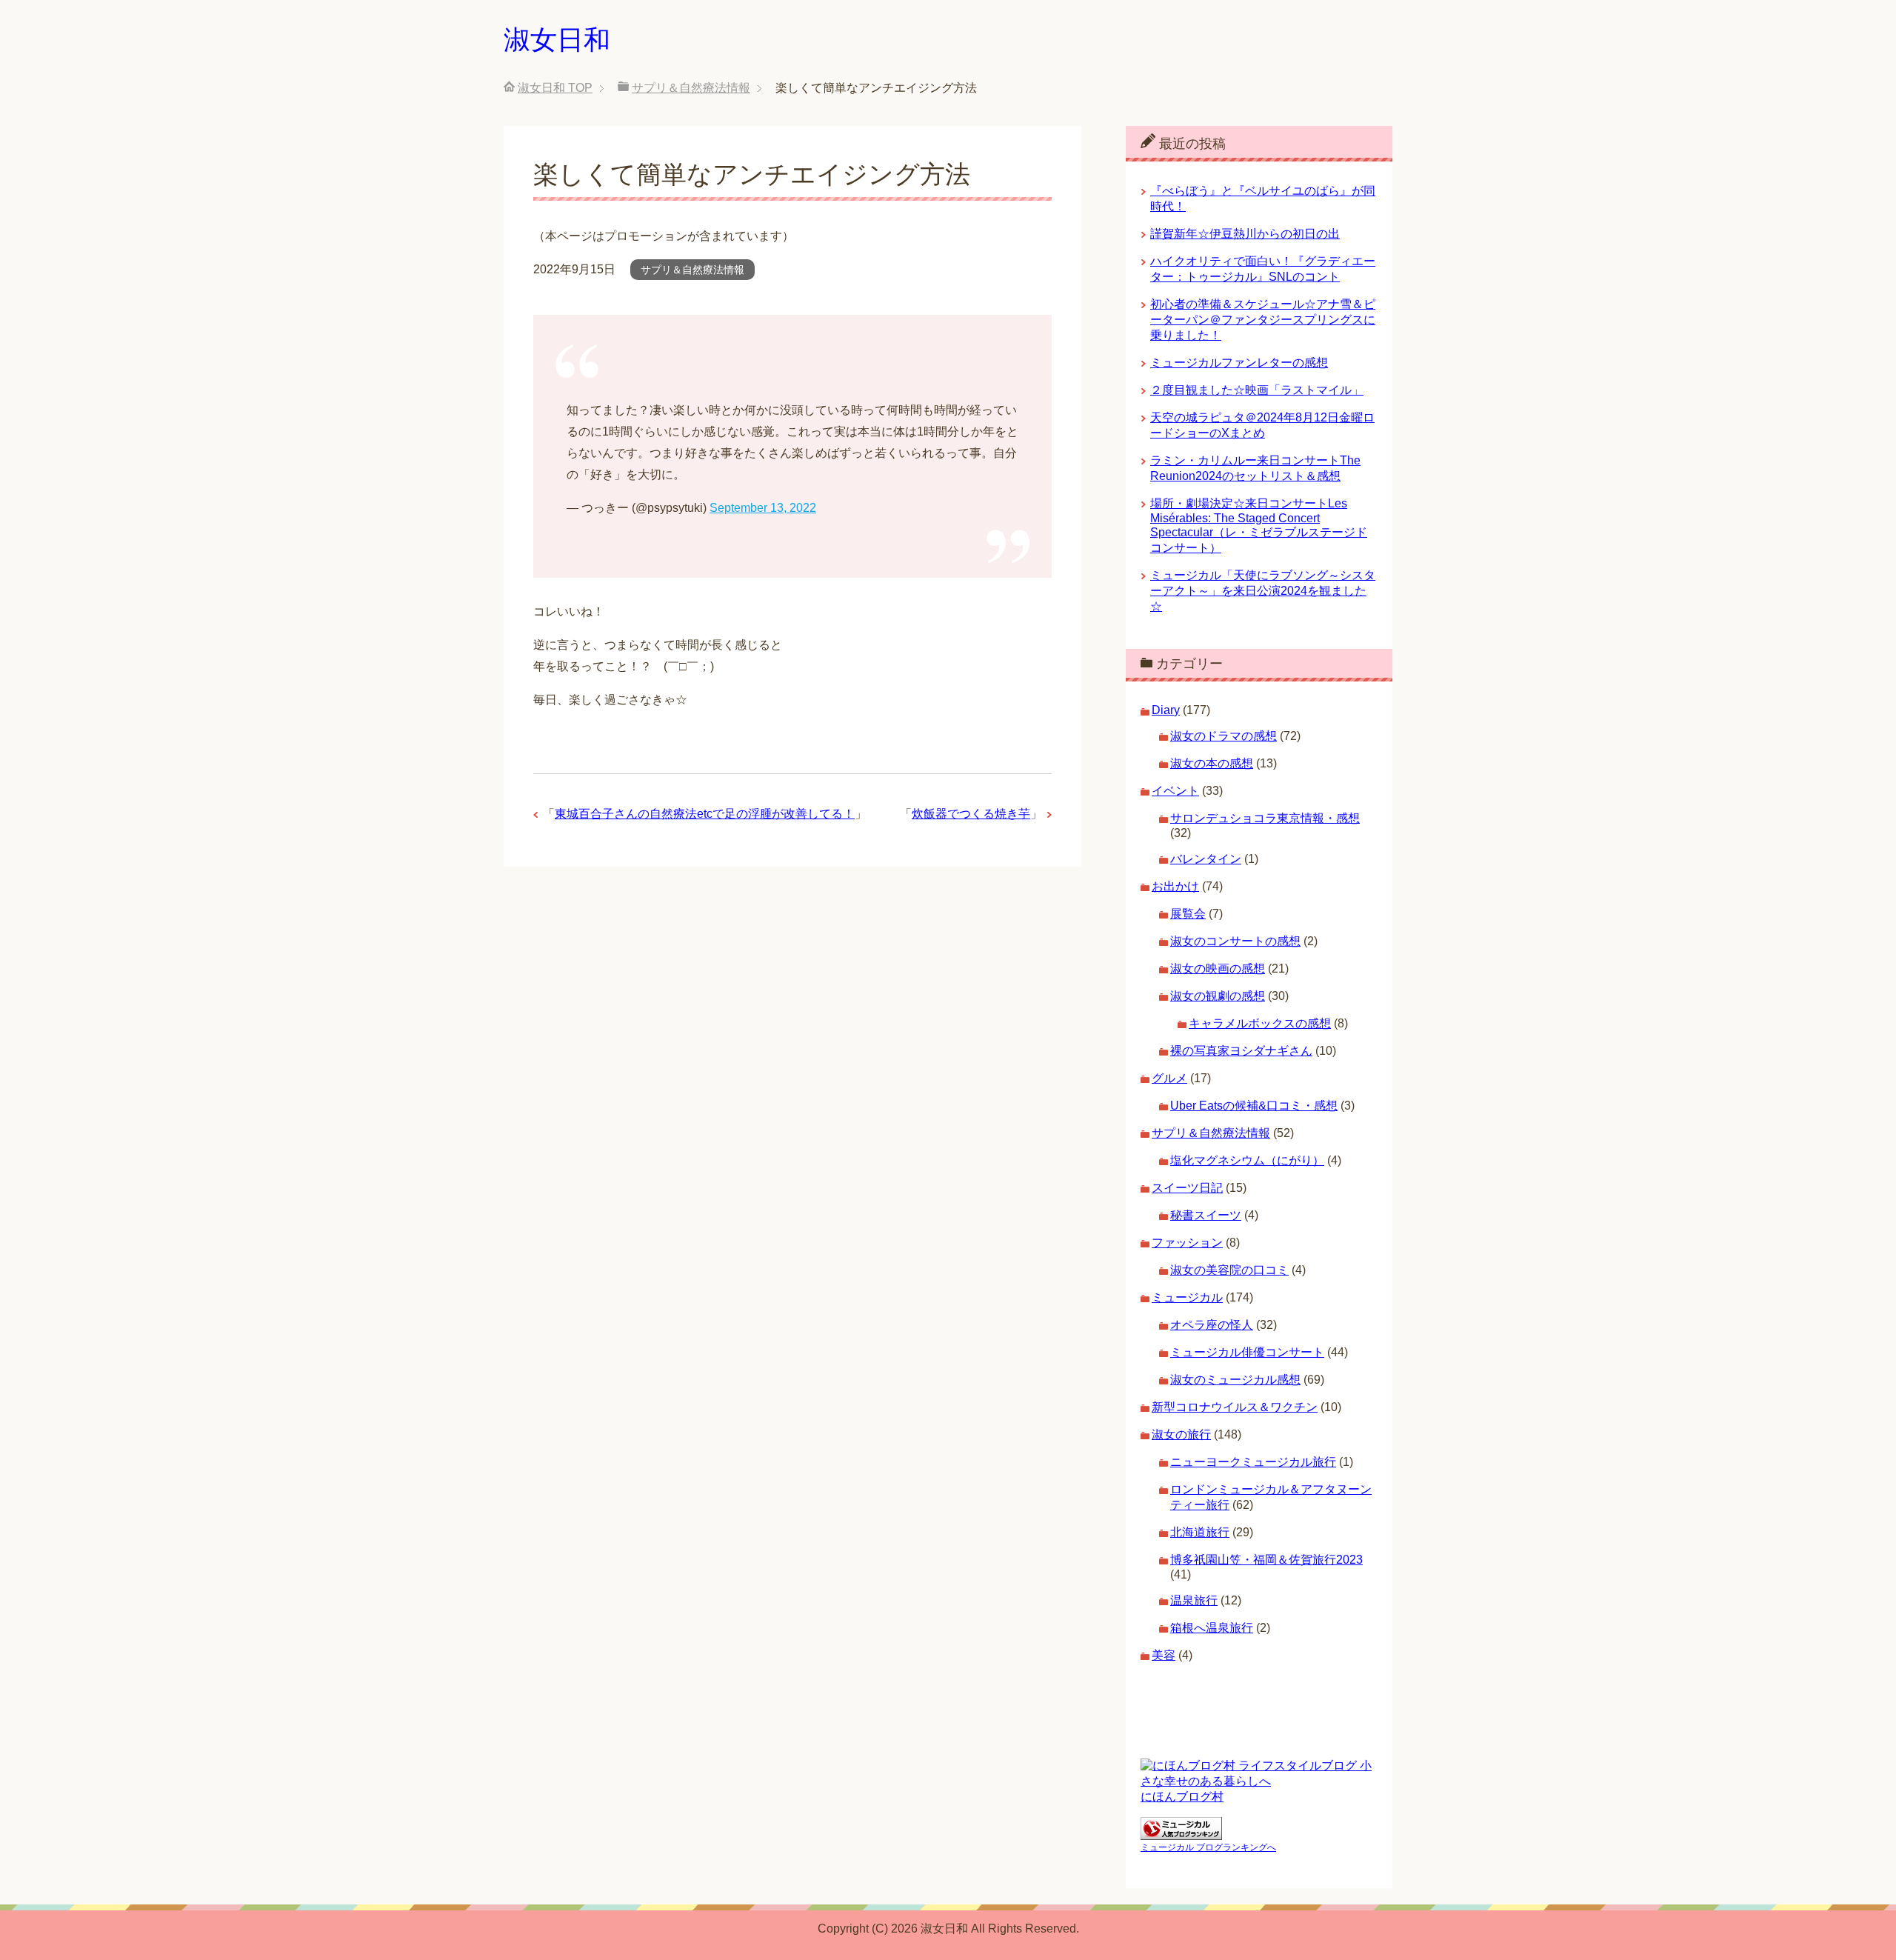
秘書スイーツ (1206, 1215)
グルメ (1169, 1078)
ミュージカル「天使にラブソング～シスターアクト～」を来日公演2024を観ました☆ (1263, 591)
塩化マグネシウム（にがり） (1247, 1160)
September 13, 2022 (763, 508)
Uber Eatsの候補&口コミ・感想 (1254, 1106)
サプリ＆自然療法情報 (692, 270)
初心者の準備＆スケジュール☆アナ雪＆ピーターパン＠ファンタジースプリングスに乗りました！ (1263, 320)
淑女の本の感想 (1212, 763)
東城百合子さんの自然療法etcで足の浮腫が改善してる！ (705, 814)
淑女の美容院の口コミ (1229, 1270)
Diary (1166, 710)
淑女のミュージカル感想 (1235, 1380)
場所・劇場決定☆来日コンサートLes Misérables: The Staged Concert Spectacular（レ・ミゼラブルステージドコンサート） (1259, 526)
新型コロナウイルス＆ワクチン (1235, 1407)
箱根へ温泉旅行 (1212, 1628)
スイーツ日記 (1187, 1188)
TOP (555, 88)
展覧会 (1188, 914)
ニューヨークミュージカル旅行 (1253, 1462)
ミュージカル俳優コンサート (1247, 1352)
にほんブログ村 (1182, 1797)
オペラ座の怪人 (1212, 1325)
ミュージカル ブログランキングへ (1208, 1847)
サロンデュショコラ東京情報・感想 (1265, 818)
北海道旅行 (1200, 1532)
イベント (1175, 791)
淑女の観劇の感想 (1218, 996)
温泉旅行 (1194, 1600)
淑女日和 (557, 40)
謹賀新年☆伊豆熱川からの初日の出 (1245, 234)
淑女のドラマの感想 (1224, 736)
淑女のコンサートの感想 (1235, 941)
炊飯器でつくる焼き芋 (971, 814)
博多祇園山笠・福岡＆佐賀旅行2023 (1266, 1560)
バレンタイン (1206, 859)
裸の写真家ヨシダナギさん (1241, 1051)
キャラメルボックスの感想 (1260, 1023)
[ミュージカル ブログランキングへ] (1181, 1833)
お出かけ (1175, 886)
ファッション (1187, 1243)
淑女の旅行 (1181, 1434)
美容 (1164, 1655)
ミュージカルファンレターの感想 (1239, 363)
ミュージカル (1187, 1297)
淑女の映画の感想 (1218, 969)
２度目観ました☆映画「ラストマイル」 (1257, 390)
